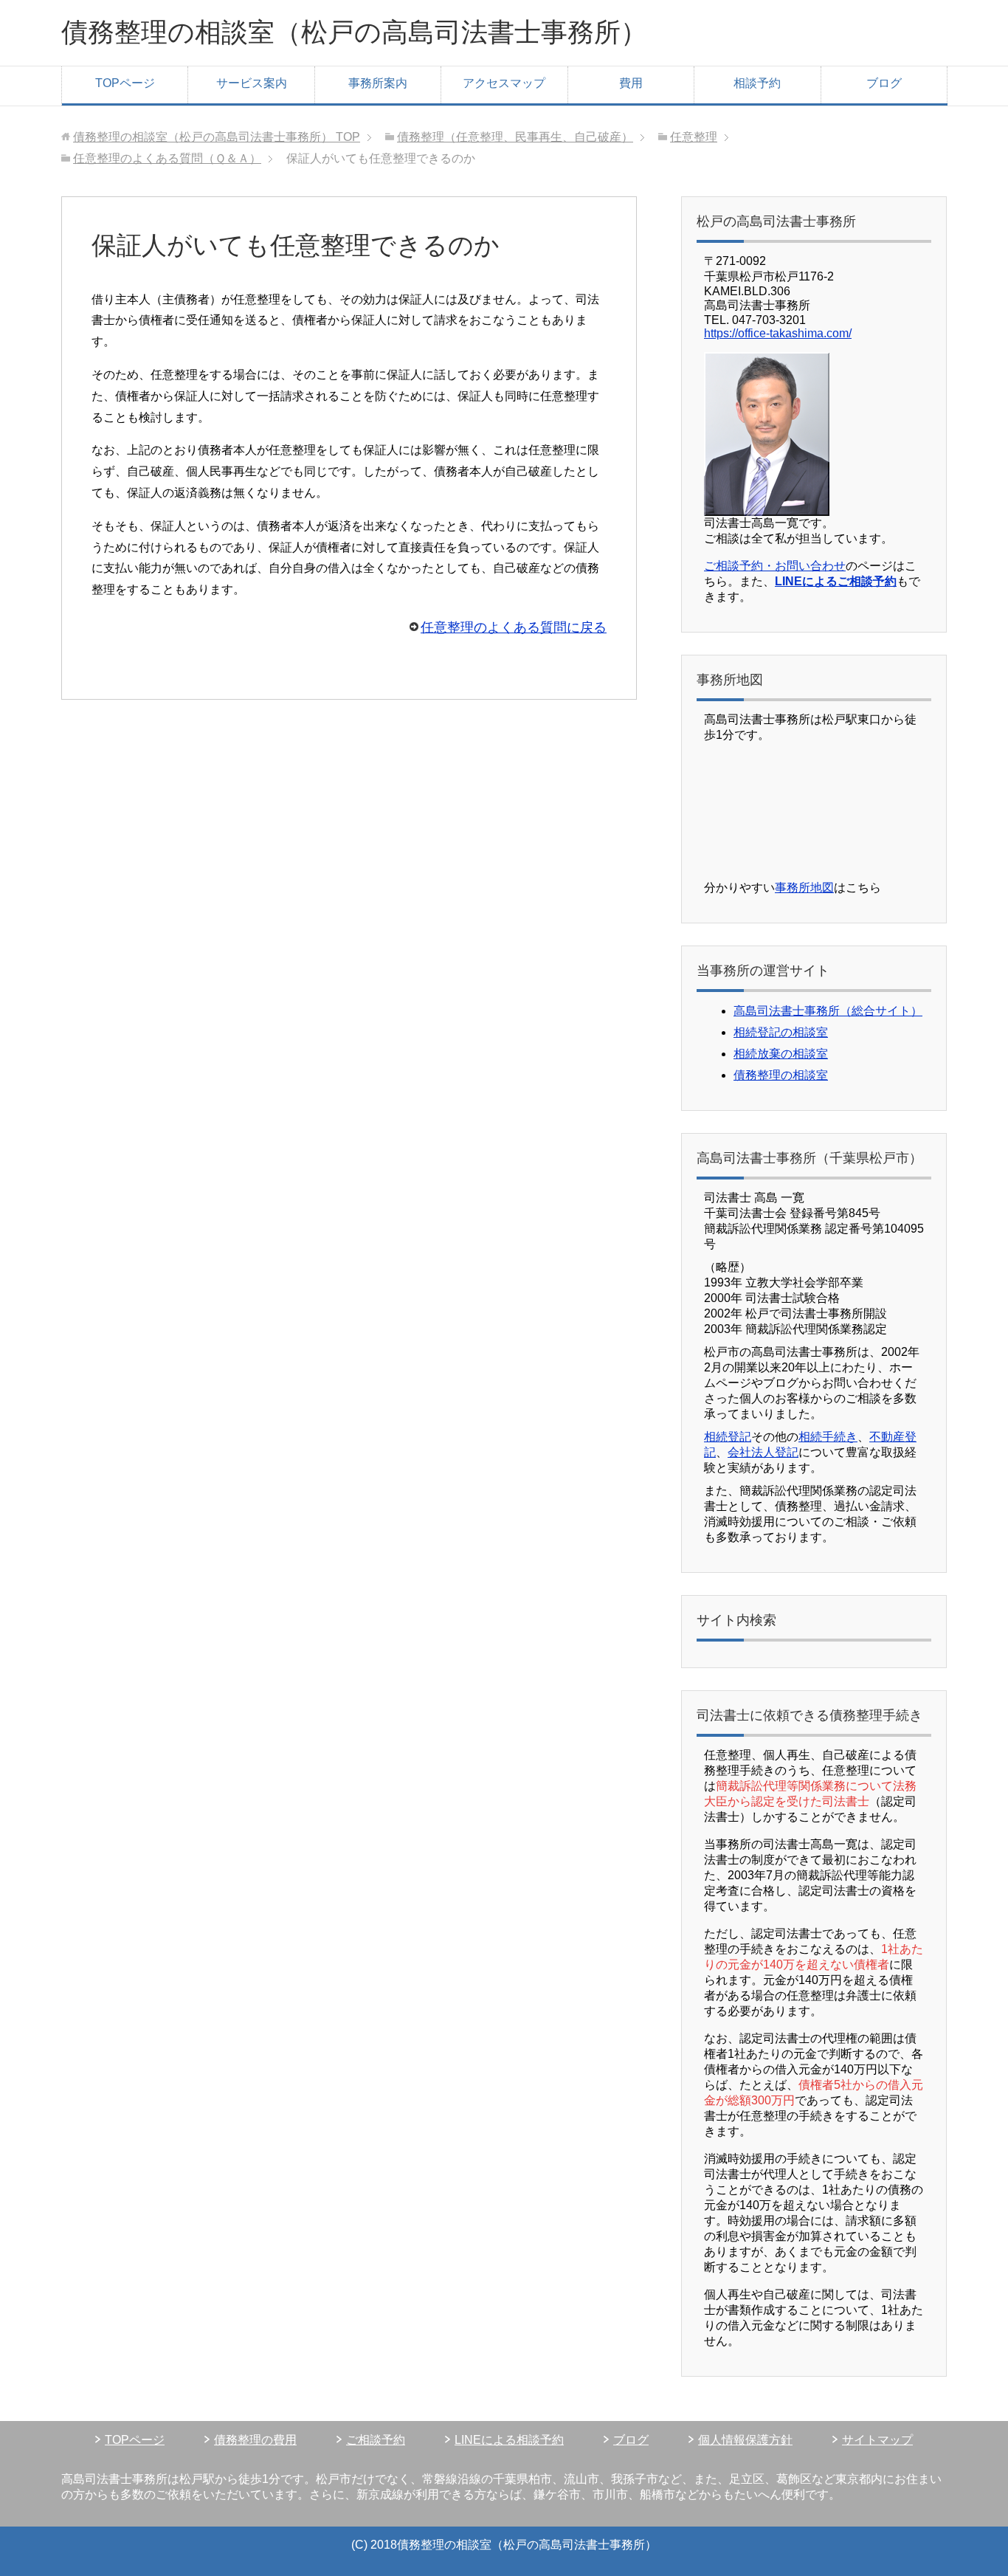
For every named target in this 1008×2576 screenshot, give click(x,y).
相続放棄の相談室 (781, 1054)
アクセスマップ (504, 83)
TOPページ (125, 83)
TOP (217, 137)
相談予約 (757, 83)
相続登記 (728, 1437)
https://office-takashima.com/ (778, 333)
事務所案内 (378, 83)
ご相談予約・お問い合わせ (775, 566)
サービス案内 (252, 83)
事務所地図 (804, 888)
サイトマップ (877, 2440)
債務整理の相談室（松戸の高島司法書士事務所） (354, 32)
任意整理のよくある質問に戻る (514, 627)
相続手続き (828, 1437)
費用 (631, 83)
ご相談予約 (376, 2440)
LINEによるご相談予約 (836, 581)
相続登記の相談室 (781, 1032)
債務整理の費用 (255, 2440)
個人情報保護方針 (745, 2440)
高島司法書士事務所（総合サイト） (828, 1011)
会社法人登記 (763, 1452)
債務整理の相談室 (781, 1075)
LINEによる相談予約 (509, 2440)
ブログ (884, 83)
